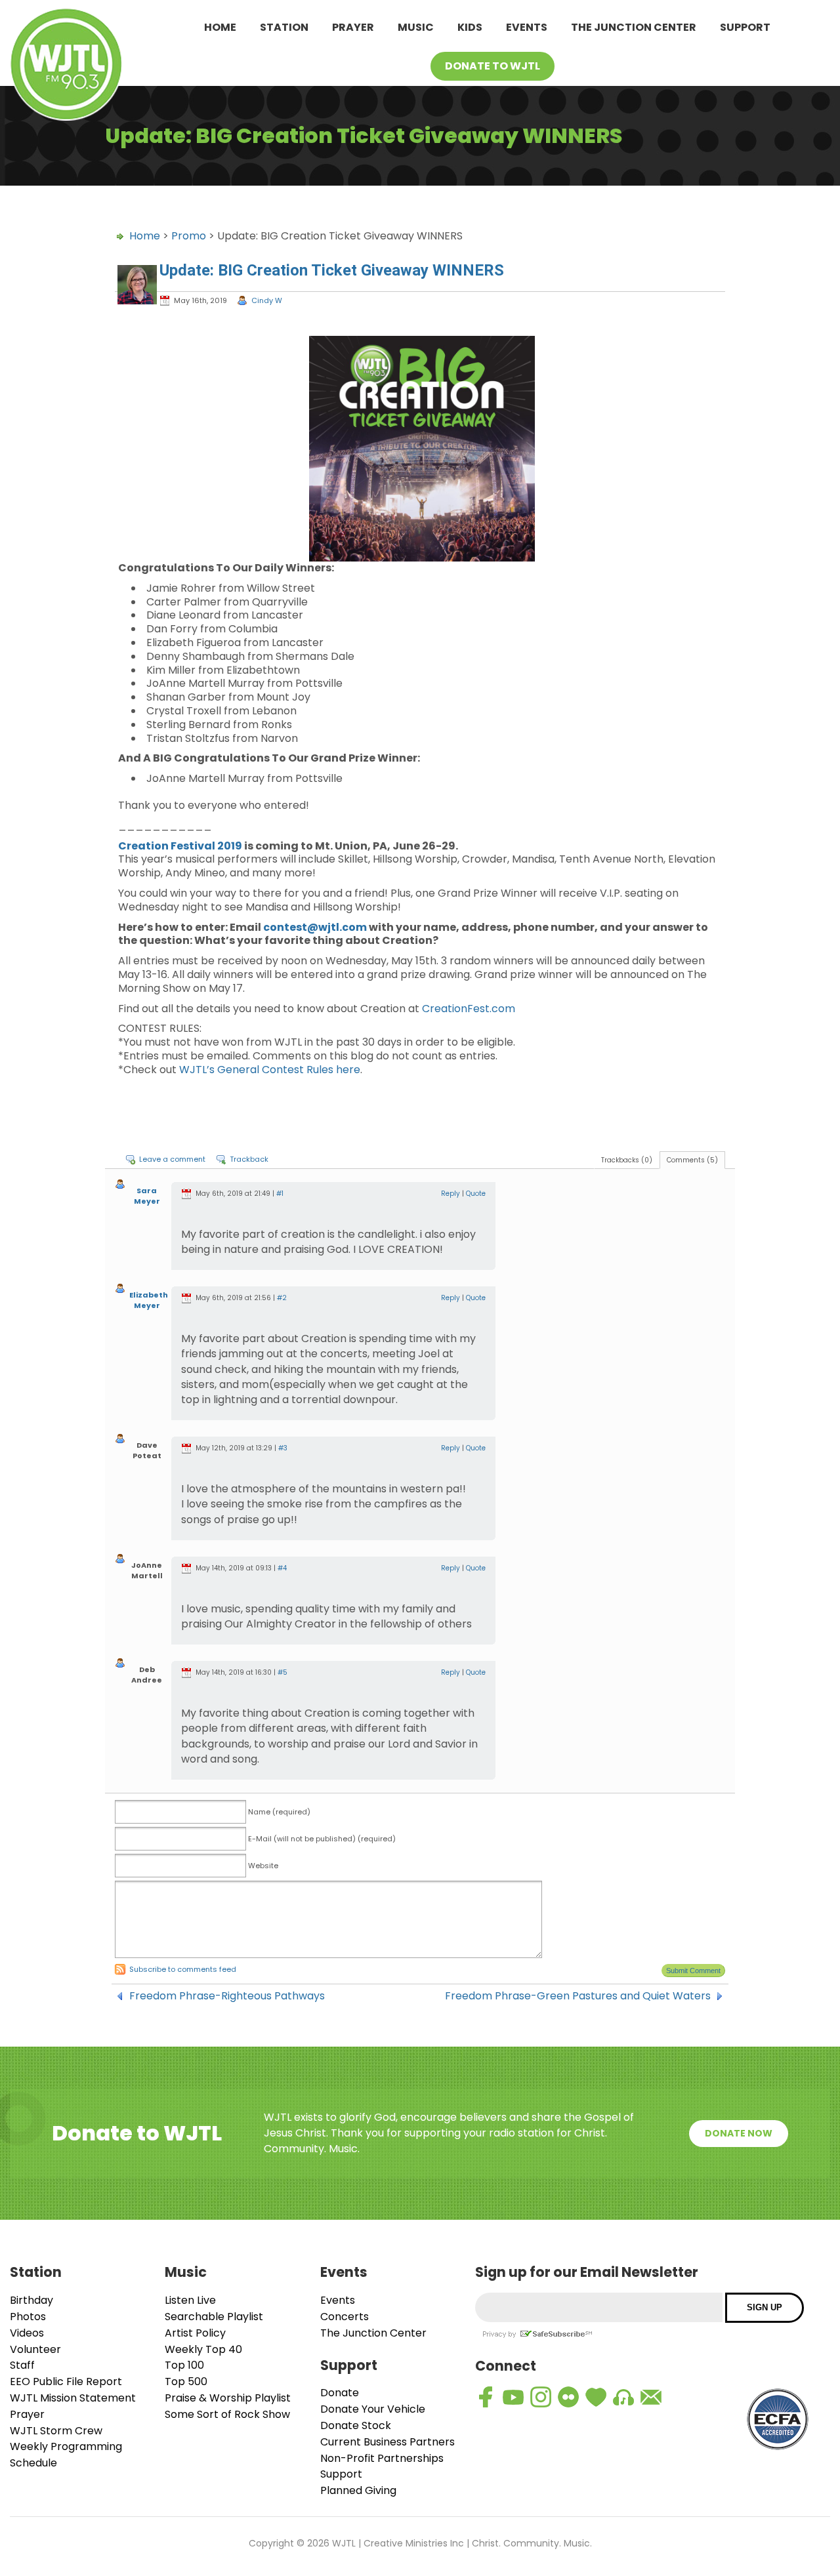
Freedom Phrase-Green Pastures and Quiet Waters (578, 1996)
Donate (340, 2393)
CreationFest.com (469, 1009)
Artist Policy (195, 2333)
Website (263, 1866)
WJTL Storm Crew (56, 2431)
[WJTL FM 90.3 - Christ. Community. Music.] (66, 67)
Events (527, 27)
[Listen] (623, 2397)
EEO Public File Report (66, 2382)
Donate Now (739, 2133)
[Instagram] (541, 2397)
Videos (27, 2333)
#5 (283, 1672)
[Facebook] (486, 2397)
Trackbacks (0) (627, 1160)
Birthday (31, 2300)
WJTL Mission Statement (73, 2398)
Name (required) (279, 1812)
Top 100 (184, 2365)
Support (745, 27)
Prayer (353, 27)
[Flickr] (568, 2397)
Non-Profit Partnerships (382, 2458)
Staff (22, 2365)
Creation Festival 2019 (180, 846)
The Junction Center (634, 27)
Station (284, 27)
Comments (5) (692, 1160)
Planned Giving (358, 2490)
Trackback (249, 1159)
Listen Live (190, 2300)
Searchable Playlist (214, 2317)
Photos (28, 2317)
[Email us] (651, 2397)
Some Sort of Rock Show (227, 2414)
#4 (282, 1568)
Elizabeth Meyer (149, 1300)
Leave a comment (172, 1159)
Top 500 (186, 2382)
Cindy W (267, 300)
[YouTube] (513, 2397)
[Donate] (596, 2397)
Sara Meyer (147, 1196)
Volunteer (35, 2349)
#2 (282, 1298)
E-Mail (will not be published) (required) (322, 1839)
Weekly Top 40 (203, 2349)
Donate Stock (356, 2425)
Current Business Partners (388, 2442)
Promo (189, 236)
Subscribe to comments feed (183, 1969)
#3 (283, 1448)
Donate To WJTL (493, 66)
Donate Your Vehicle (373, 2409)
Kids (470, 27)
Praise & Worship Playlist (228, 2398)
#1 (280, 1194)
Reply (451, 1194)
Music (416, 27)
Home (220, 27)
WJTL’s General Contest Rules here (270, 1070)
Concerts (345, 2317)
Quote (476, 1194)
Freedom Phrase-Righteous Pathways (227, 1996)
